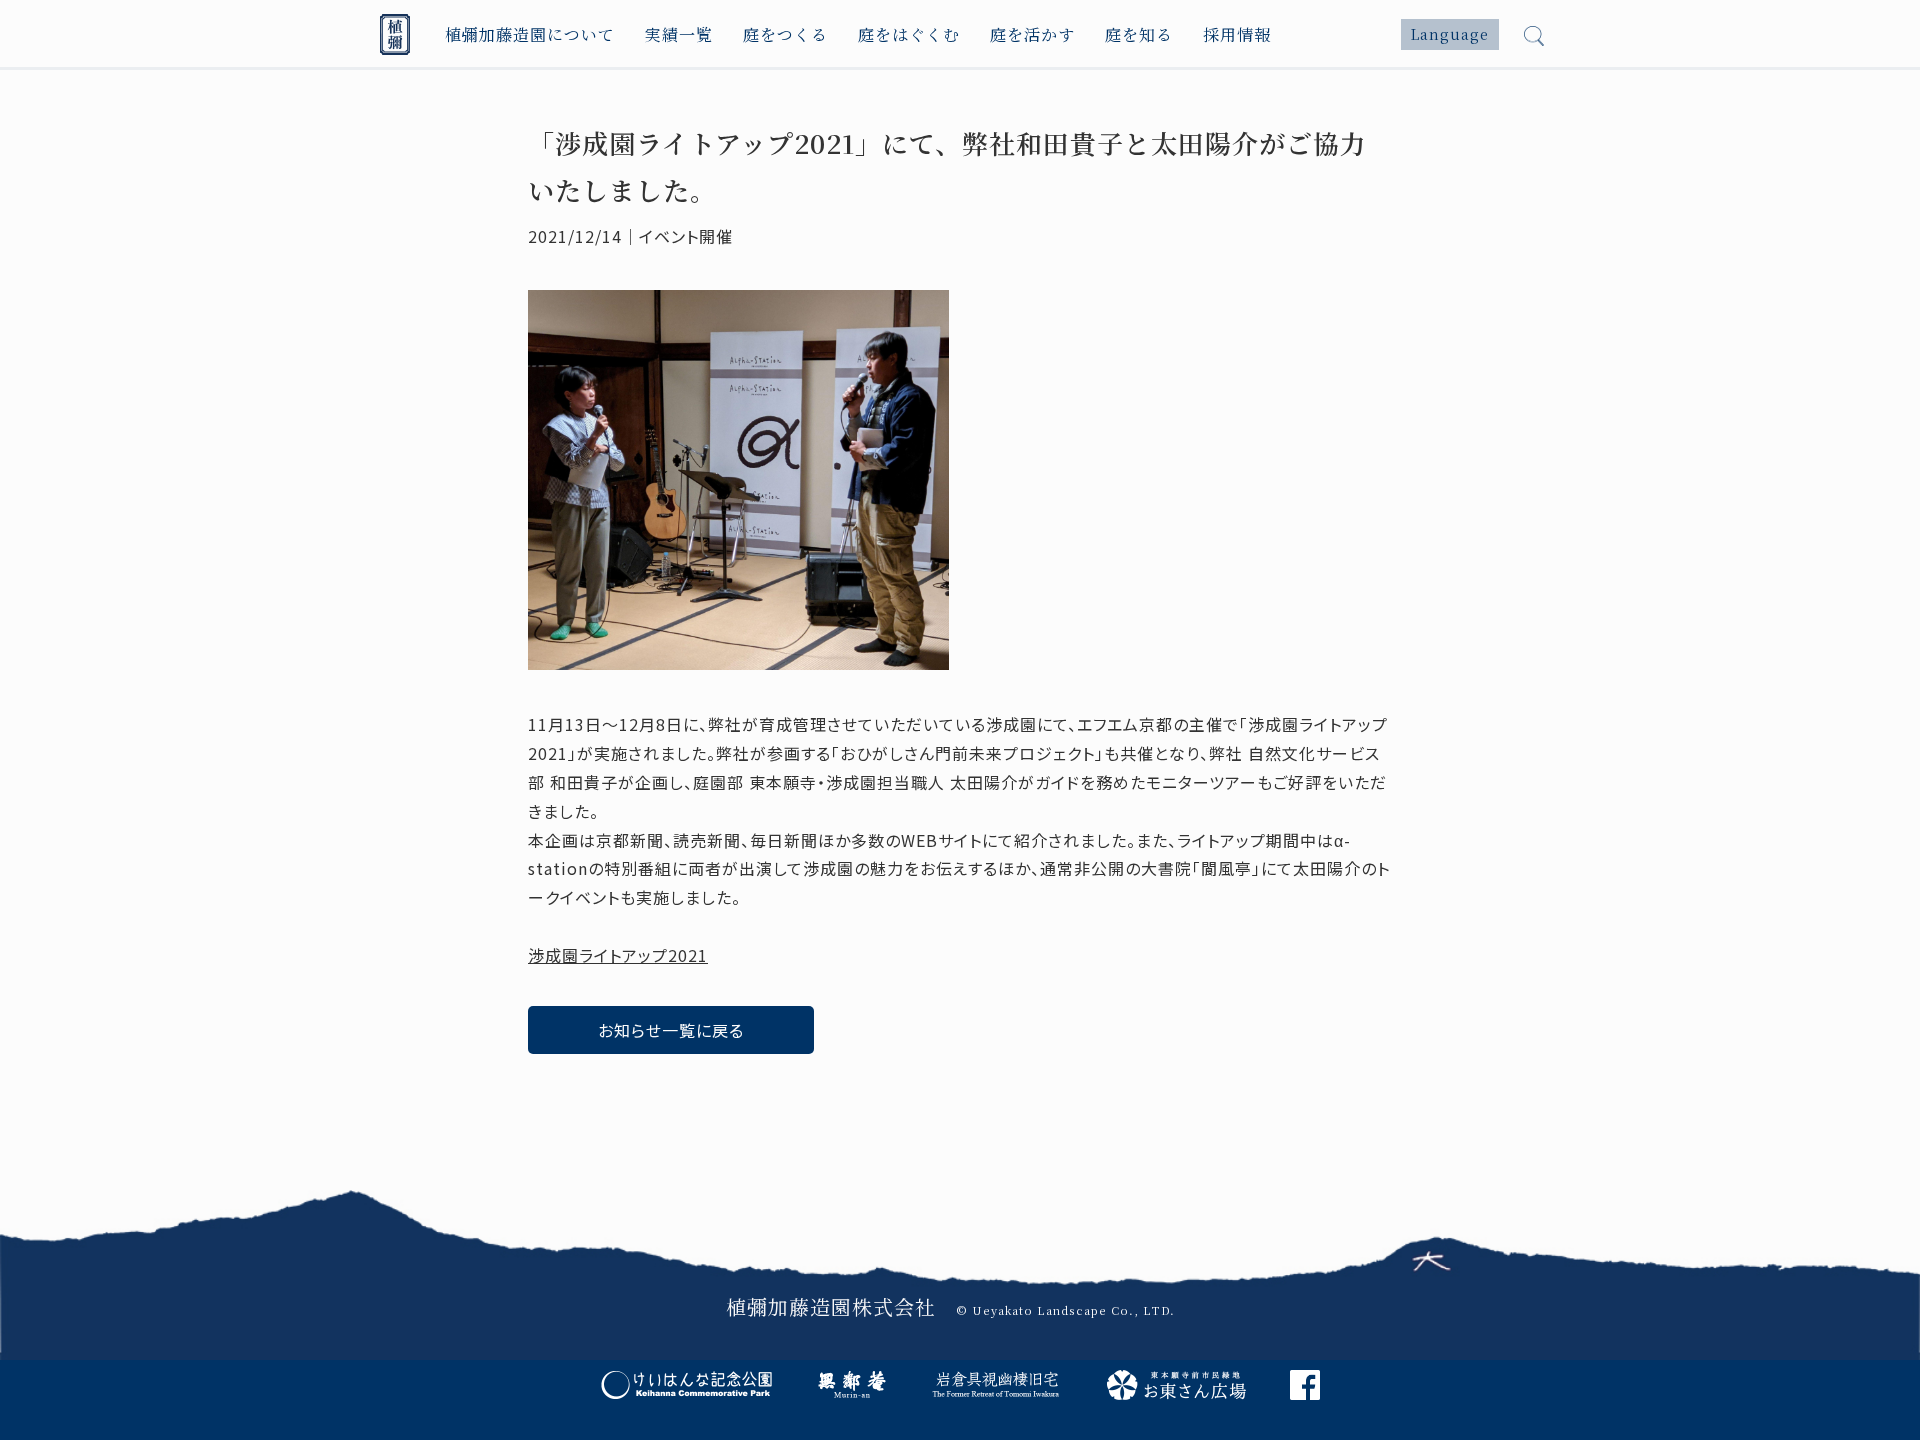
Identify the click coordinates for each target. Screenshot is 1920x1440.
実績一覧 (679, 34)
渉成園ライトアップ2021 (618, 955)
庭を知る (1139, 34)
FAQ (734, 1147)
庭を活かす (1032, 34)
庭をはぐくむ (909, 34)
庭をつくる (785, 34)
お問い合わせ (1289, 1147)
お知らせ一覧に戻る (671, 1030)
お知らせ (574, 1147)
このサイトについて (961, 1147)
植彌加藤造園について (530, 34)
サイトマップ (1113, 1147)
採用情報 (1237, 34)
